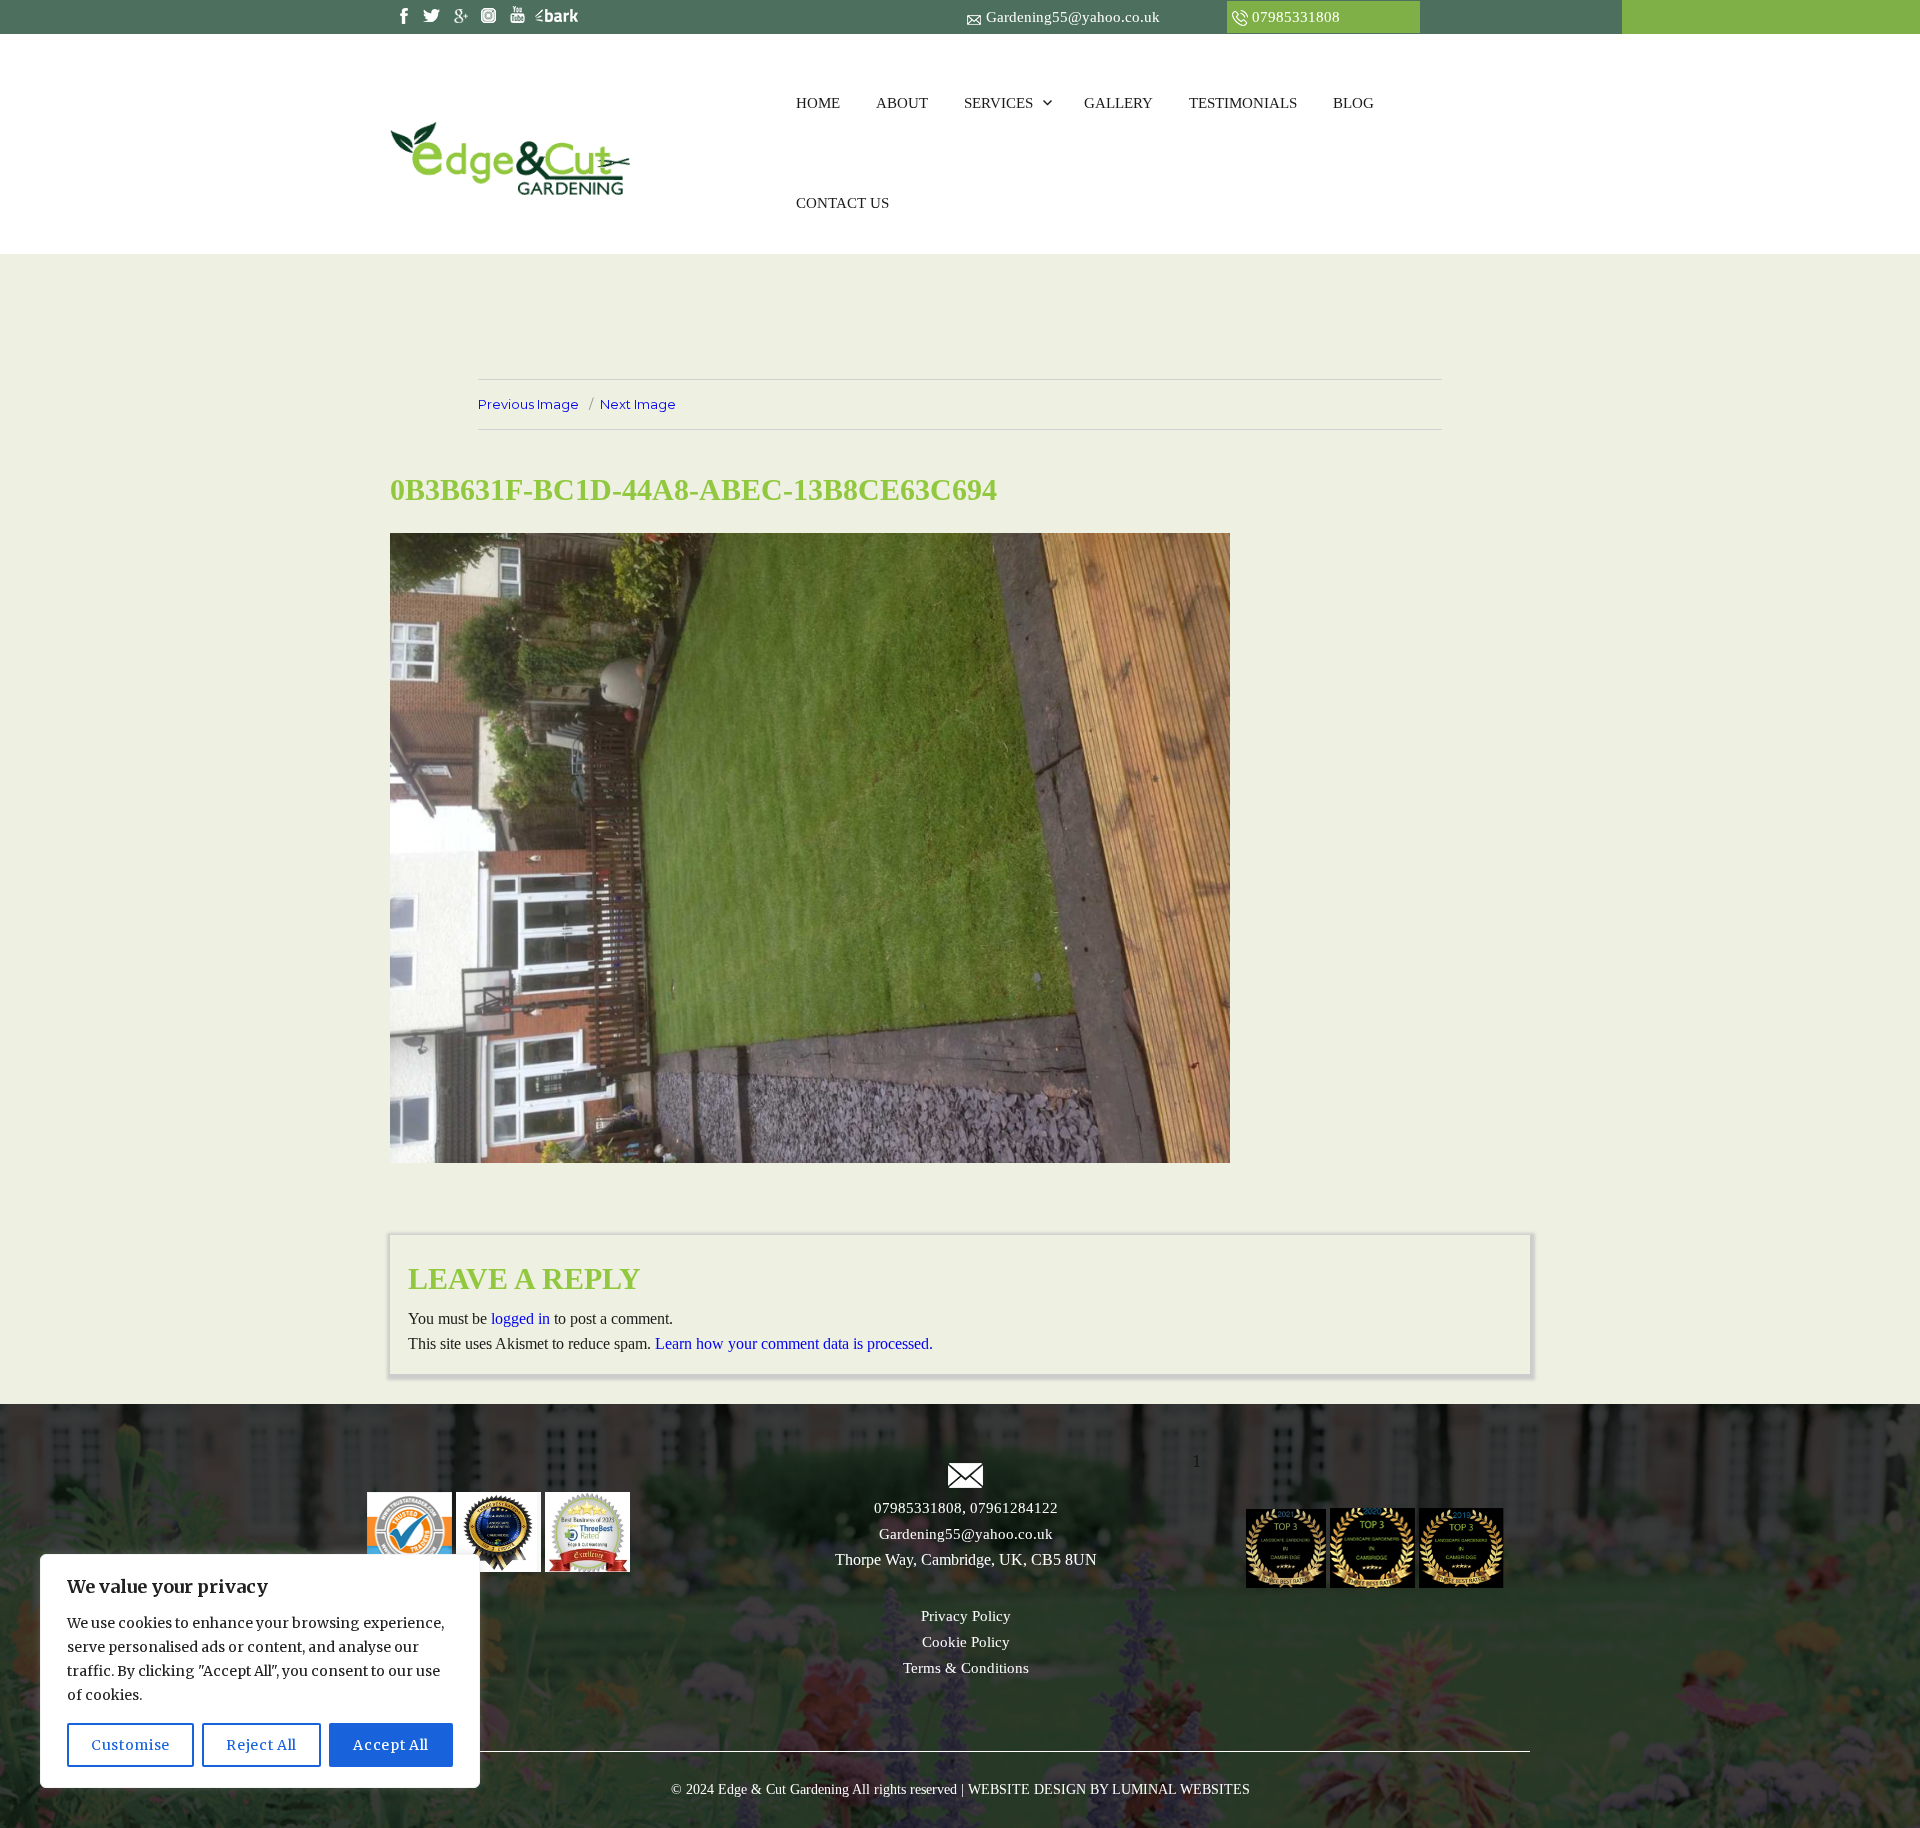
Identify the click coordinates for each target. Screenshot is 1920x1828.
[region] (260, 1671)
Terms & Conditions (966, 1668)
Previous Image (528, 404)
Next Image (638, 404)
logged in (520, 1318)
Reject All (261, 1745)
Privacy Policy (966, 1616)
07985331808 (1296, 17)
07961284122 (1012, 1508)
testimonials (1243, 103)
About (902, 103)
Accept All (391, 1745)
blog (1353, 103)
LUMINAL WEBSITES (1179, 1789)
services (998, 103)
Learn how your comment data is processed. (794, 1343)
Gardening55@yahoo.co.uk (1073, 17)
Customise (130, 1745)
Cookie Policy (966, 1642)
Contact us (842, 203)
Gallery (1118, 103)
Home (818, 103)
